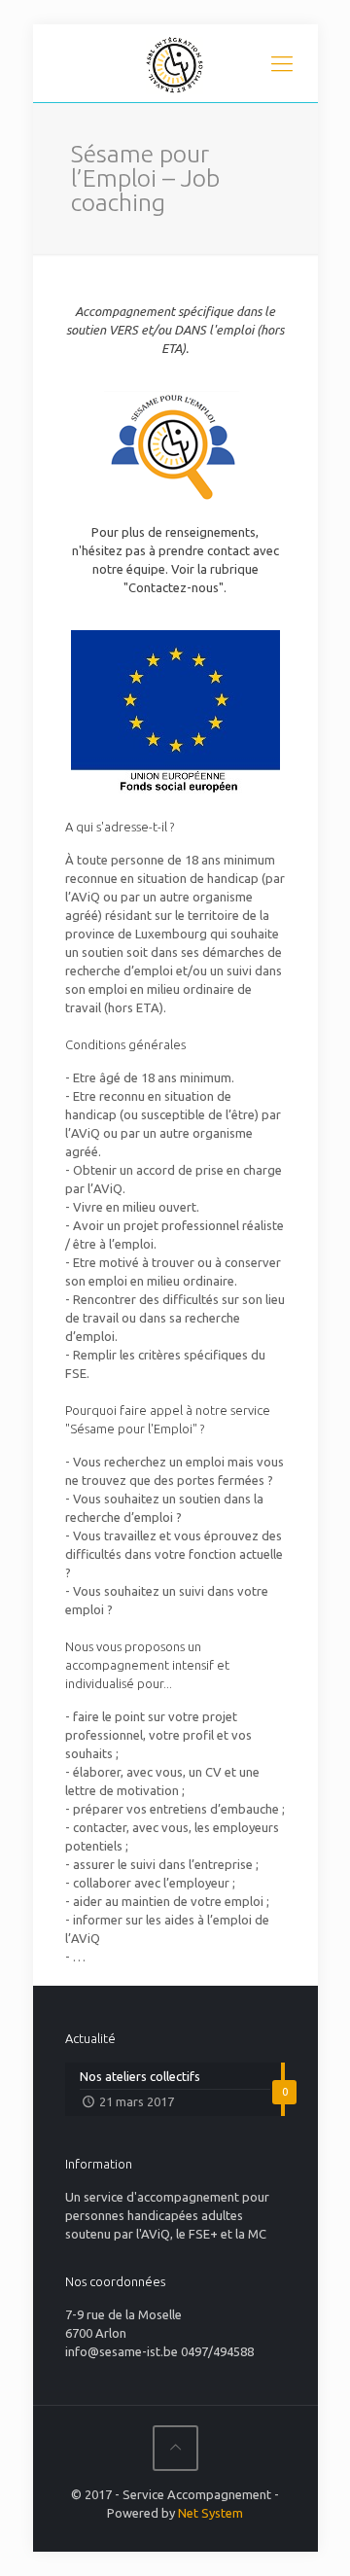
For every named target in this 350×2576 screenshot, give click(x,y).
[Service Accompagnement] (175, 63)
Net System (210, 2513)
